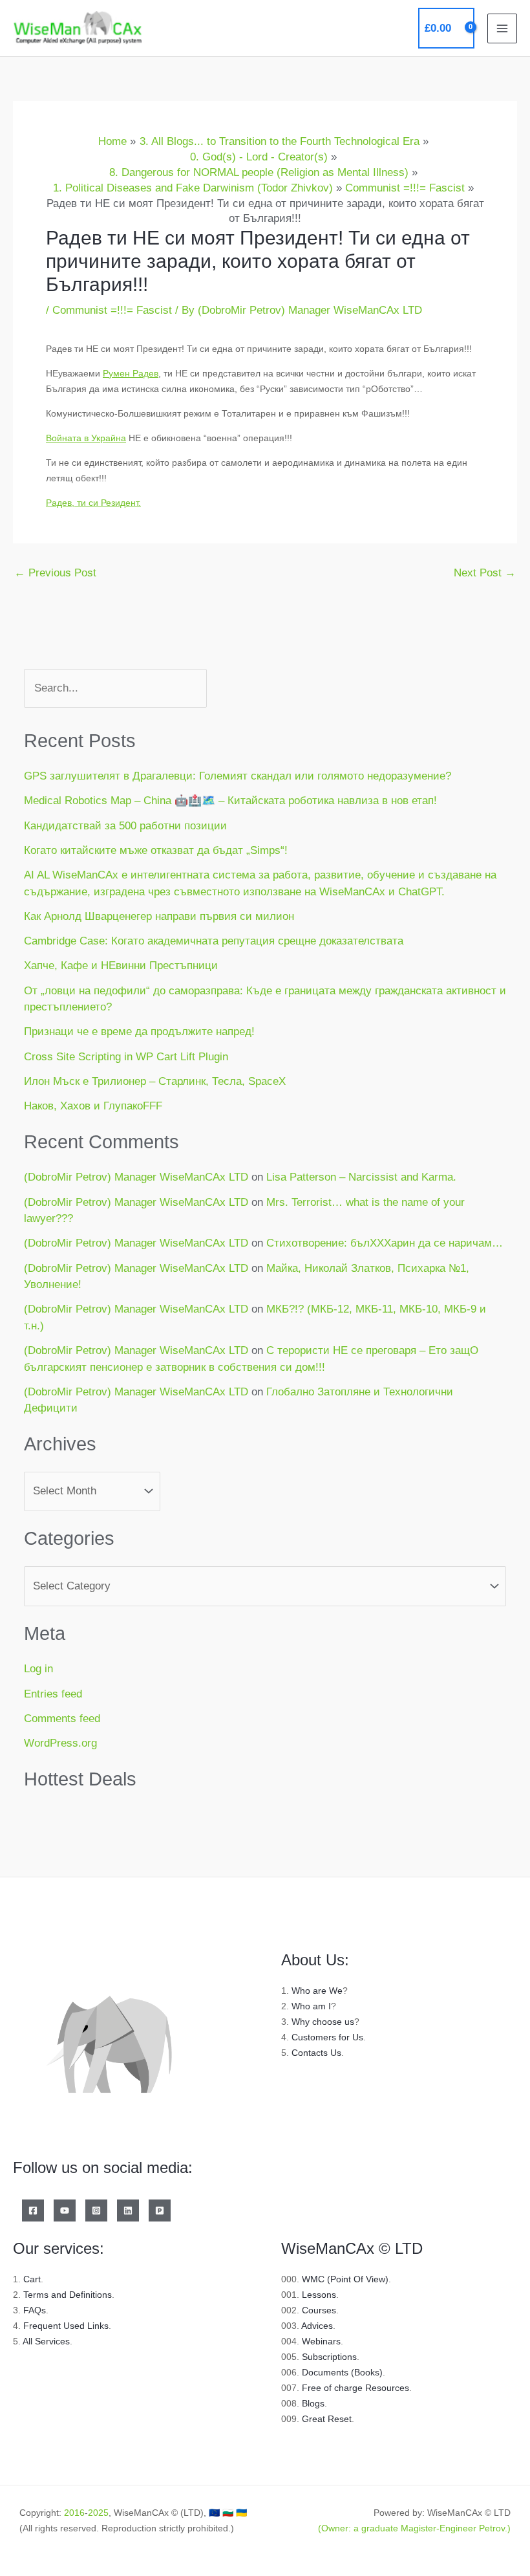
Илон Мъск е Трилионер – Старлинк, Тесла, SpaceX (155, 1081)
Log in (38, 1669)
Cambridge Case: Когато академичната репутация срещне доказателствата (214, 941)
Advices (317, 2326)
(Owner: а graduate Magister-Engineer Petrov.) (414, 2528)
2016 (74, 2513)
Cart (32, 2279)
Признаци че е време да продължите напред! (139, 1031)
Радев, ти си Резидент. (93, 503)
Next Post (485, 573)
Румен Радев (131, 373)
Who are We (317, 1991)
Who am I (311, 2006)
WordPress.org (60, 1743)
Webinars (321, 2341)
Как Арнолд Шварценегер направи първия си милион (159, 916)
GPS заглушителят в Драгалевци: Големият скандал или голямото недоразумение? (238, 776)
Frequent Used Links (66, 2326)
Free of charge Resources (355, 2388)
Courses (319, 2310)
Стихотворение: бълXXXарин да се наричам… (385, 1243)
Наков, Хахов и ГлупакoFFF (93, 1106)
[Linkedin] (128, 2210)
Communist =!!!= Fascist (112, 310)
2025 (98, 2513)
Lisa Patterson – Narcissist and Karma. (361, 1177)
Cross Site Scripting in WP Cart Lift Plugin (126, 1057)
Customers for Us (327, 2037)
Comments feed (62, 1719)
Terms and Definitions (68, 2295)
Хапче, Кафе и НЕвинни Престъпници (121, 966)
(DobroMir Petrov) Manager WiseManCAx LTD (136, 1177)
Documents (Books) (342, 2372)
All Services (46, 2341)
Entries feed (53, 1694)
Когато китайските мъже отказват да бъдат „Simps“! (156, 850)
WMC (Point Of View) (345, 2279)
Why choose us (323, 2022)
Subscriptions (329, 2357)
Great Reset (327, 2419)
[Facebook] (33, 2210)
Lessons (319, 2295)
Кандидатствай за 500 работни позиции (125, 826)
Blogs (313, 2403)
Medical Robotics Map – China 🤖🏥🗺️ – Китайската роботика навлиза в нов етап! (230, 801)
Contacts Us (316, 2053)
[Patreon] (160, 2210)
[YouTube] (65, 2210)
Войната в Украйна (86, 438)
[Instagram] (96, 2210)
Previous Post (55, 573)
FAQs (35, 2310)
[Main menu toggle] (502, 28)
